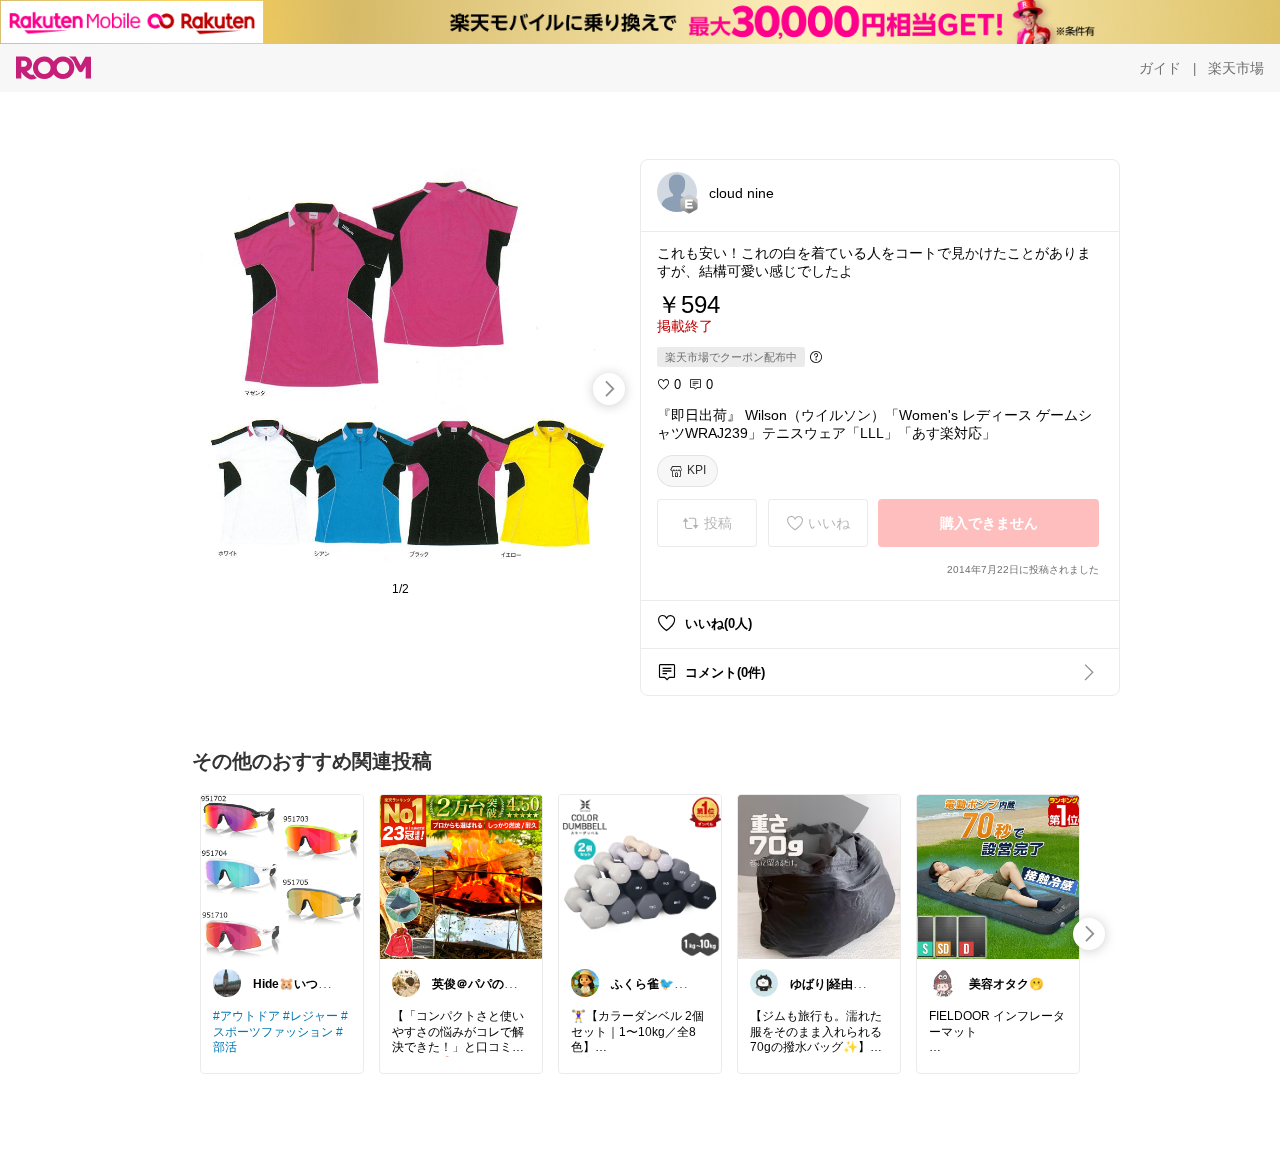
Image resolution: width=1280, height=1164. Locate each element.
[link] (282, 876)
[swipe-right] (609, 389)
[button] (677, 192)
